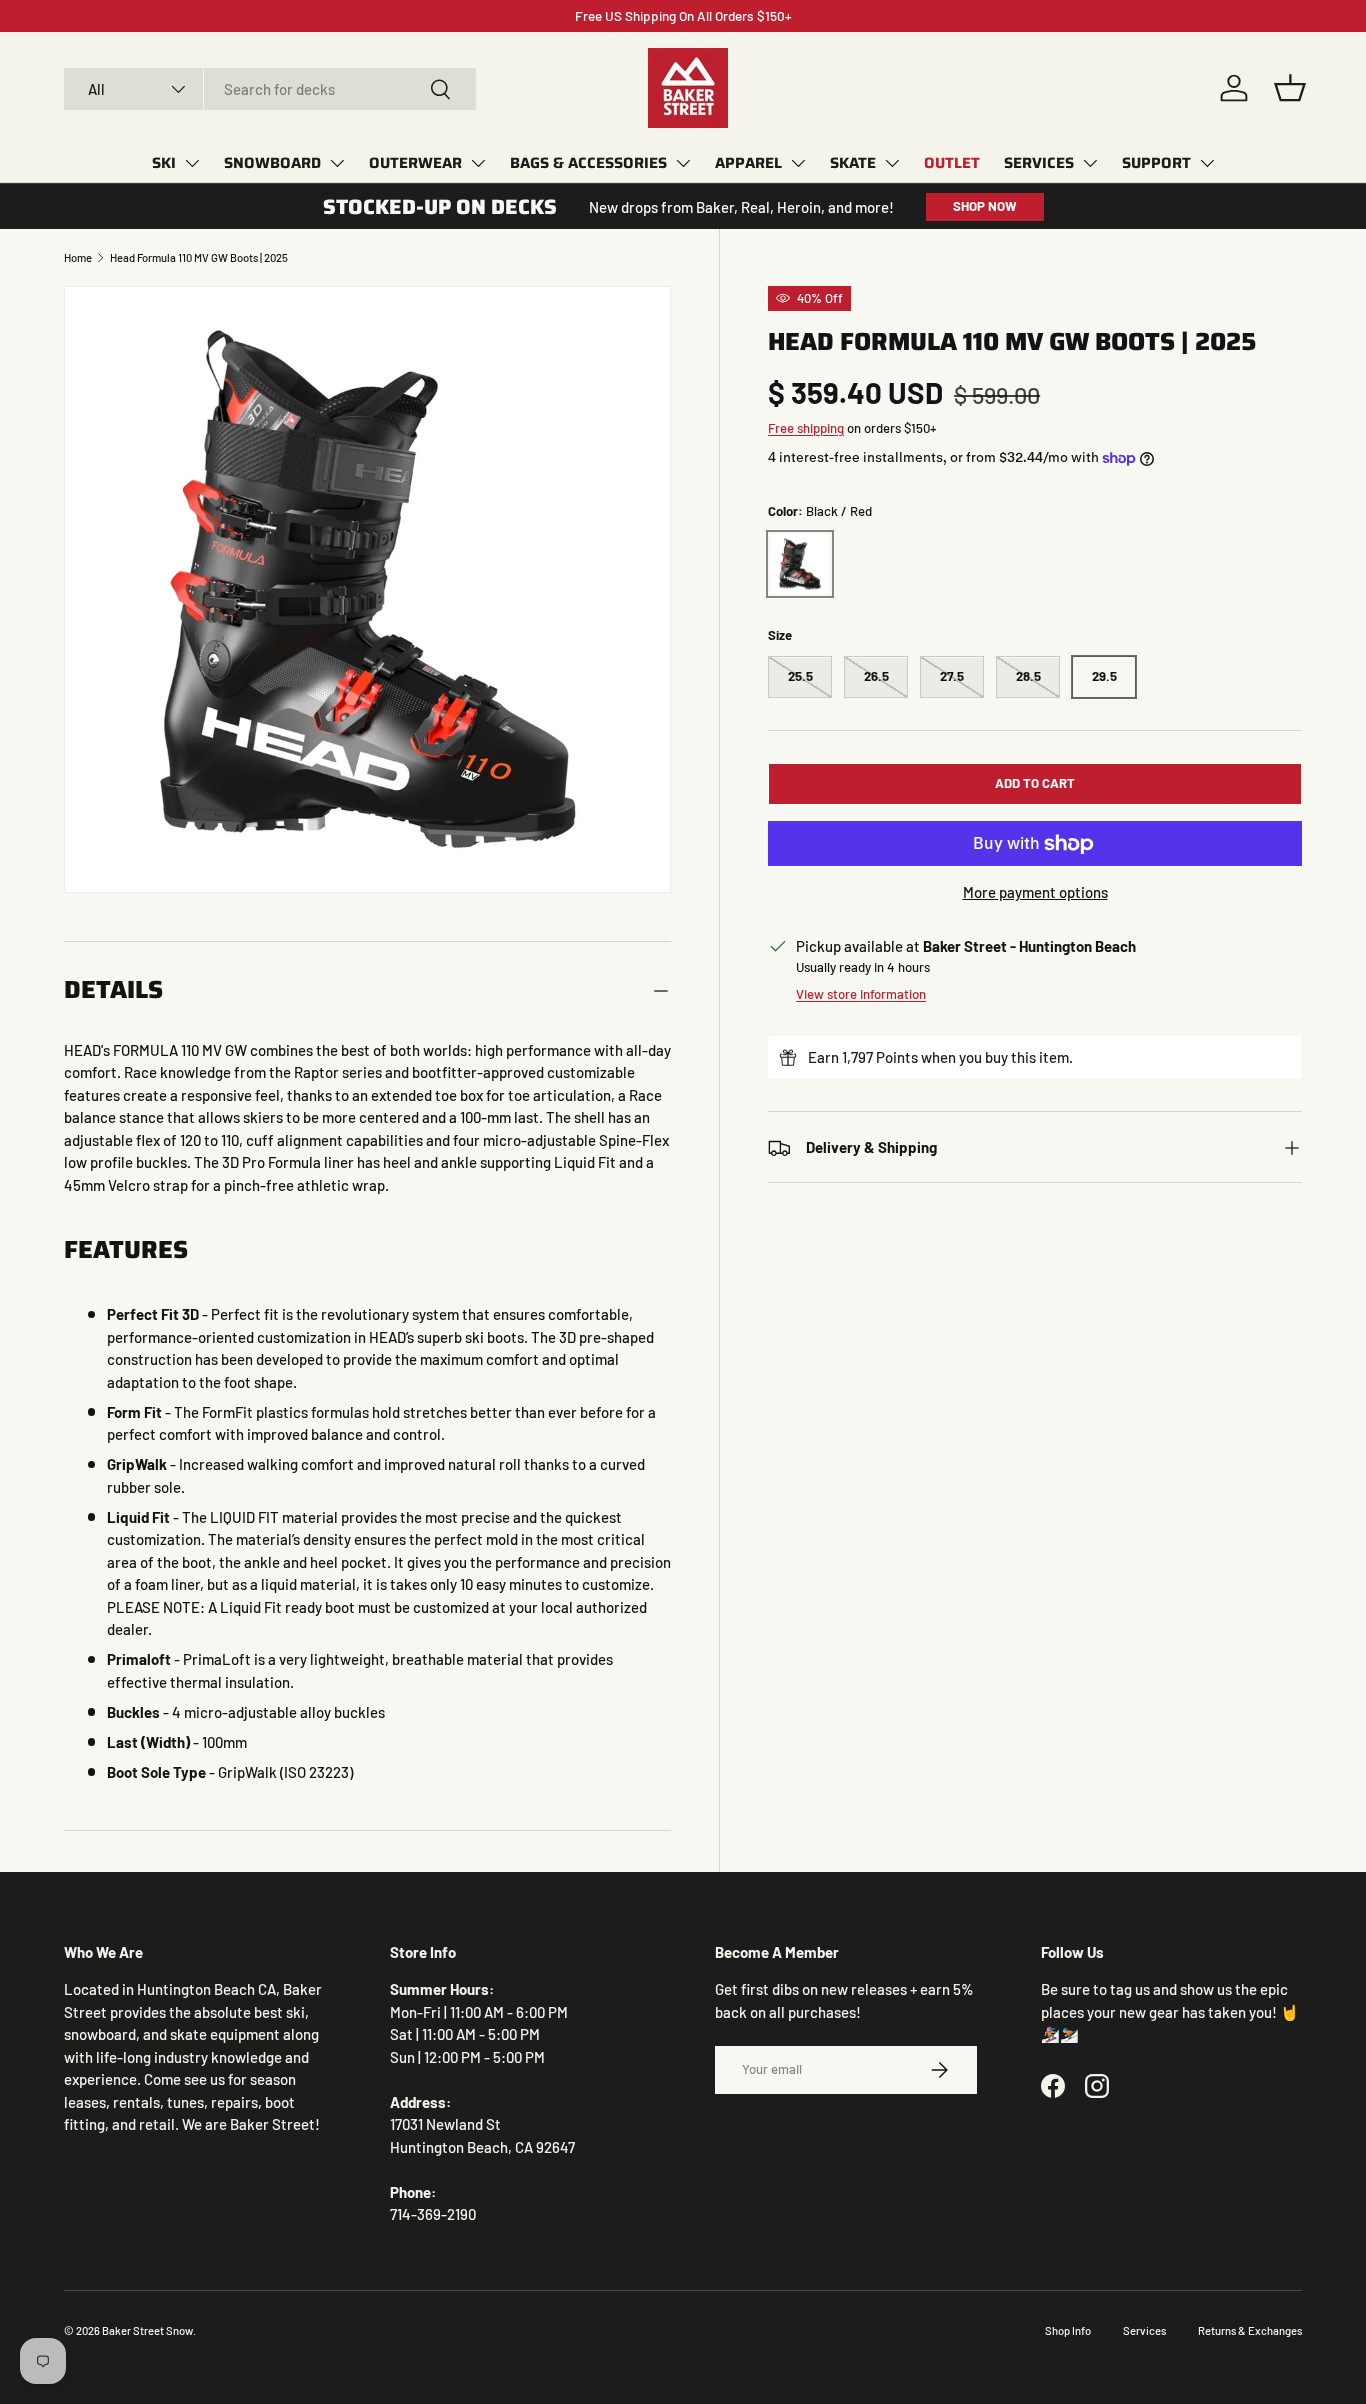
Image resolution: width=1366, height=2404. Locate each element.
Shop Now (985, 206)
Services (1144, 2330)
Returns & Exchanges (1250, 2330)
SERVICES (1039, 163)
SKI (164, 163)
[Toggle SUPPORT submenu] (1207, 163)
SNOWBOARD (272, 163)
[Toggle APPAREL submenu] (798, 163)
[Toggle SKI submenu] (192, 163)
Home (78, 257)
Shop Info (1068, 2330)
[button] (1290, 88)
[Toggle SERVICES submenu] (1090, 163)
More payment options (1035, 892)
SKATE (853, 163)
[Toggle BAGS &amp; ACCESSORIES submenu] (683, 163)
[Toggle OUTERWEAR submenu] (478, 163)
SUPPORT (1156, 163)
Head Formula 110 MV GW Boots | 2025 (199, 257)
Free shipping (806, 428)
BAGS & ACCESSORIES (588, 163)
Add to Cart (1035, 784)
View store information (861, 994)
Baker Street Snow (147, 2330)
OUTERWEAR (415, 163)
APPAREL (748, 163)
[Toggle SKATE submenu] (892, 163)
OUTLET (952, 163)
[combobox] (270, 89)
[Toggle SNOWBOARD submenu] (337, 163)
